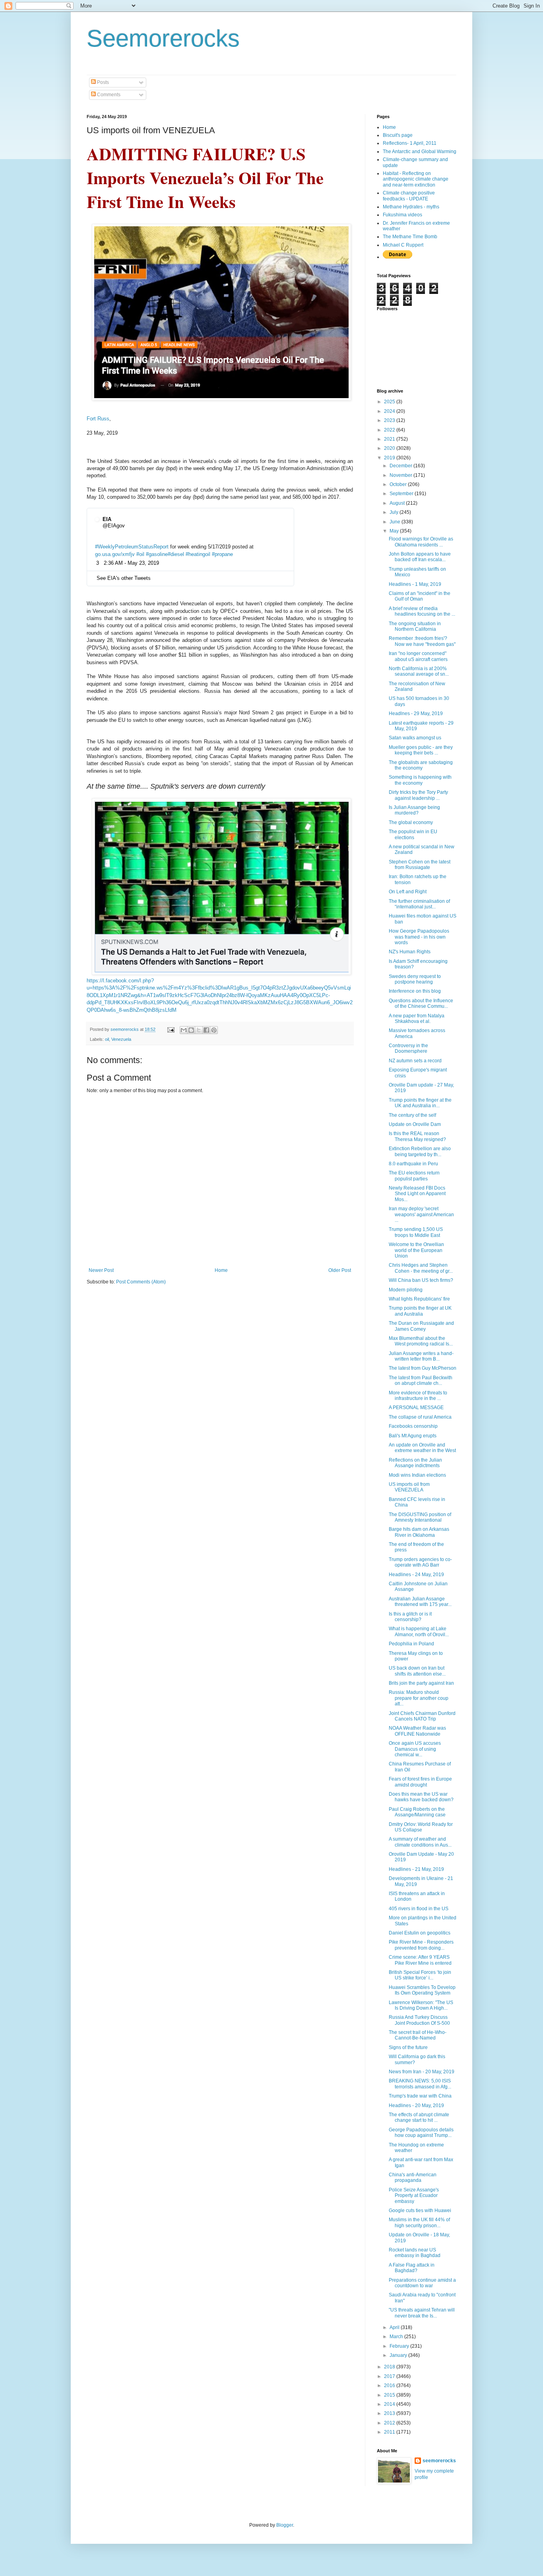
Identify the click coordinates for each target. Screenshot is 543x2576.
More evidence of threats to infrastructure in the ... (418, 1396)
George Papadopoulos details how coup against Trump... (421, 2133)
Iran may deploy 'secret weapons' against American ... (421, 1214)
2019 (390, 458)
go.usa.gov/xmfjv (115, 554)
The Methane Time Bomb (410, 237)
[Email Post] (171, 1029)
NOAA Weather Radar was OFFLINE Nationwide (417, 1731)
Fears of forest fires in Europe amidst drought (420, 1782)
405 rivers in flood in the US (419, 1909)
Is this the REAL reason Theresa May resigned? (417, 1136)
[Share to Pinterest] (214, 1030)
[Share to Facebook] (206, 1030)
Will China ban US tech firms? (421, 1280)
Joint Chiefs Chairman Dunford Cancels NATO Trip (422, 1716)
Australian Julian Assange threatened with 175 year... (420, 1602)
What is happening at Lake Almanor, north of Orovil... (419, 1631)
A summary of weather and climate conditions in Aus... (420, 1842)
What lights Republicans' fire (419, 1299)
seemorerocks (439, 2461)
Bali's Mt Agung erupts (413, 1436)
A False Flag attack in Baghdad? (412, 2268)
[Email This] (184, 1030)
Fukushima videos (402, 215)
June (396, 522)
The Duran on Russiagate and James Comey (421, 1326)
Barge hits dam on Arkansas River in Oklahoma (419, 1532)
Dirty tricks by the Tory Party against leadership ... (418, 795)
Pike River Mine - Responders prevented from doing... (421, 1945)
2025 (390, 402)
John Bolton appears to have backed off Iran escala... (420, 557)
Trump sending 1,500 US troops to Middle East (416, 1232)
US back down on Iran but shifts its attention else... (417, 1671)
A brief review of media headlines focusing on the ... (422, 611)
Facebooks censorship (413, 1426)
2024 (390, 411)
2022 (390, 430)
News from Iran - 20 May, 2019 (422, 2072)
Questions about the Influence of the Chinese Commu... (421, 1003)
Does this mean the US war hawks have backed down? (421, 1797)
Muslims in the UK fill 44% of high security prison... (419, 2222)
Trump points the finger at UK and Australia (420, 1311)
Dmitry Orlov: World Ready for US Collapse (421, 1827)
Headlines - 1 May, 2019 (415, 584)
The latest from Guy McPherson (423, 1368)
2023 (390, 420)
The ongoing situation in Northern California (415, 626)
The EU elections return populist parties (414, 1176)
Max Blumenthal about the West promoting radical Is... (421, 1341)
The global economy (411, 822)
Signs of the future (408, 2047)
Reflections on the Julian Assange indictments (415, 1463)
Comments (108, 95)
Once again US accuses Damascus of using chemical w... (415, 1749)
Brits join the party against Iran (421, 1683)
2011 (390, 2432)
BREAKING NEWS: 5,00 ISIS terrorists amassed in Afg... (420, 2084)
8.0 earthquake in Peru (413, 1164)
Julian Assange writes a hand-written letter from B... (421, 1356)
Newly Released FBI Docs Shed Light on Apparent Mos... (417, 1194)
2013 (390, 2413)
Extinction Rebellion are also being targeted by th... (420, 1151)
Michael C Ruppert (403, 245)
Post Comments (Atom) (141, 1282)
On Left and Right (408, 892)
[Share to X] (199, 1030)
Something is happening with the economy (420, 780)
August (398, 503)
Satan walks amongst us (415, 738)
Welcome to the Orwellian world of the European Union (416, 1250)
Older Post (340, 1270)
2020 (390, 448)
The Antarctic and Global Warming (420, 152)
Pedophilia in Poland (411, 1644)
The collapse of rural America (420, 1417)
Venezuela (121, 1039)
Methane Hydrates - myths (411, 207)
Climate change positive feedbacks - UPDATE (409, 196)
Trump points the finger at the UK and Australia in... (420, 1103)
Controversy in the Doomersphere (408, 1048)
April (395, 2327)
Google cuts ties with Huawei (420, 2210)
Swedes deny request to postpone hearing (415, 979)
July (395, 512)
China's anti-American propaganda (413, 2177)
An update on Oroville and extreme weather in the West (422, 1448)
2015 (390, 2395)
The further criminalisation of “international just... (419, 904)
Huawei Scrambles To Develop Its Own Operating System (422, 1990)
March (397, 2337)
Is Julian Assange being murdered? (414, 810)
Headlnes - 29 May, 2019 (416, 714)
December (401, 466)
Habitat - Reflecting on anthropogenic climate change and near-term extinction (416, 179)
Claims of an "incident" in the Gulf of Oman (420, 596)
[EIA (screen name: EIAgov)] (97, 523)
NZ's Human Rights (410, 952)
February (400, 2346)
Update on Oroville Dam (415, 1124)
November (401, 475)
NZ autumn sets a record (415, 1061)
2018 (390, 2367)
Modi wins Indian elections (417, 1475)
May (395, 531)
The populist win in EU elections (413, 834)
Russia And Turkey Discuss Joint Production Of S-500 (419, 2020)
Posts (102, 82)
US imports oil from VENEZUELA (409, 1487)
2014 (390, 2404)
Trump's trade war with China (420, 2096)
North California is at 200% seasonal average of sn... (419, 671)
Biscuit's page (398, 135)
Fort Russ (98, 419)
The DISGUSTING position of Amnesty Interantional (420, 1517)
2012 (390, 2423)
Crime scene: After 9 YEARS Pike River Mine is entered (420, 1960)
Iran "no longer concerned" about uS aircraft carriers (418, 656)
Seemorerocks (163, 38)
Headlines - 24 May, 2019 (416, 1575)
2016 (390, 2385)
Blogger (285, 2525)
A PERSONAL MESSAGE (416, 1408)
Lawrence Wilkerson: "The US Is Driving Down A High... (421, 2005)
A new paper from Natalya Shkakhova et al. (417, 1019)
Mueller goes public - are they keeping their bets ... (421, 750)
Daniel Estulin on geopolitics (420, 1933)
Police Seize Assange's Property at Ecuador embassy (414, 2196)
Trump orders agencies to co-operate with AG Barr (420, 1562)
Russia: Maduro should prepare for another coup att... (419, 1698)
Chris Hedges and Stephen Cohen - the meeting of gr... (421, 1268)
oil (107, 1039)
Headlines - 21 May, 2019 (416, 1869)
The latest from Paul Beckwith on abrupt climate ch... (421, 1380)
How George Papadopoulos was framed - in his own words (419, 937)
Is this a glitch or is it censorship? (410, 1617)
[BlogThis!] (191, 1030)
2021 (390, 439)
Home (221, 1270)
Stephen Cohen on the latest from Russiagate (420, 865)
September (402, 494)
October (399, 484)
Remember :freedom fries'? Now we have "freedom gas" (422, 641)
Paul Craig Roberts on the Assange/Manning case (417, 1812)
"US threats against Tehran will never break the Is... (422, 2313)
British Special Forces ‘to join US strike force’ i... (420, 1975)
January (399, 2355)
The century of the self (412, 1115)
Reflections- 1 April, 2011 (410, 143)
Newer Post (101, 1270)
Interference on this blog (415, 991)
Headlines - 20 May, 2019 (416, 2106)
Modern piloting (406, 1290)
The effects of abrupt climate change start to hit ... (419, 2117)
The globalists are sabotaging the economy (421, 765)
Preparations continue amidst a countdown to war (422, 2283)
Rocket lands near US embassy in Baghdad (415, 2253)
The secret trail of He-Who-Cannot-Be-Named (418, 2035)
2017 (390, 2376)
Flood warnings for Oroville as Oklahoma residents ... (421, 542)
